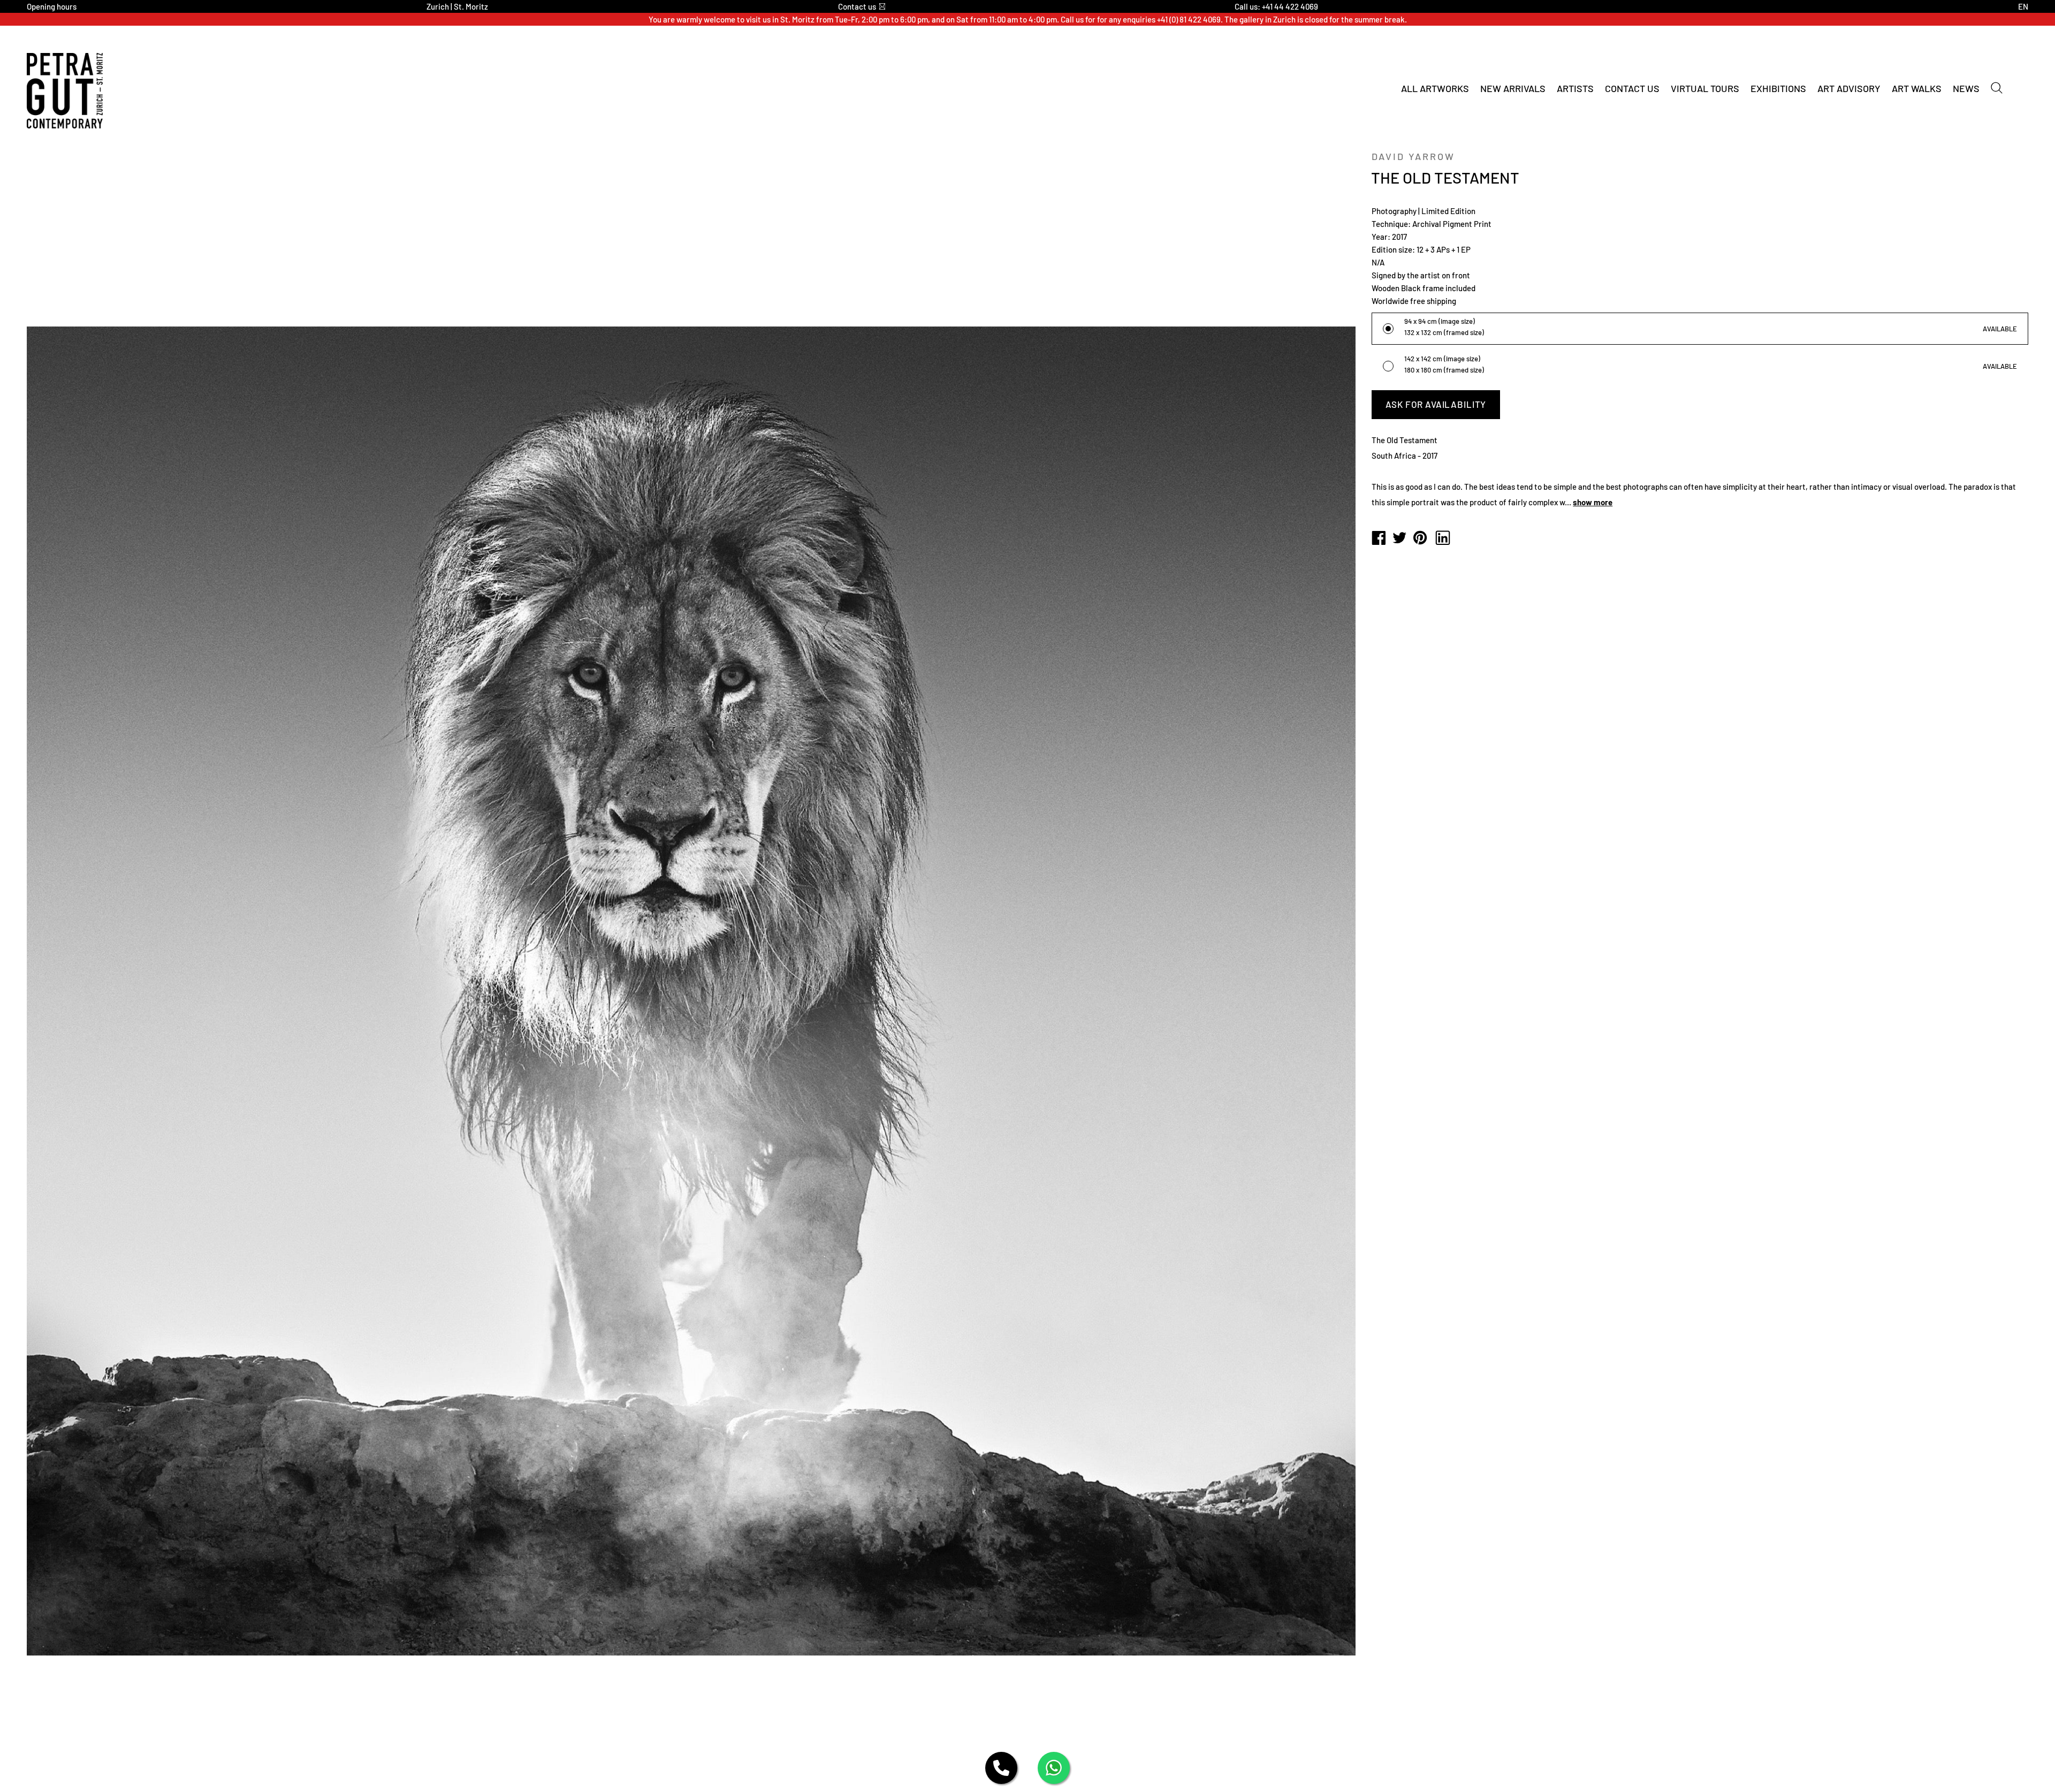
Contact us (857, 6)
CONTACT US (1632, 88)
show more (1593, 502)
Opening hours (52, 6)
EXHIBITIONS (1778, 88)
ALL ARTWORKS (1435, 88)
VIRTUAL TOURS (1705, 88)
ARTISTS (1575, 88)
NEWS (1966, 88)
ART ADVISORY (1849, 88)
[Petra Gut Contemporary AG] (1379, 538)
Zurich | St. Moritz (457, 6)
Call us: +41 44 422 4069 (1276, 6)
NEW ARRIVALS (1513, 88)
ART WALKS (1917, 88)
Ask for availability (1436, 404)
